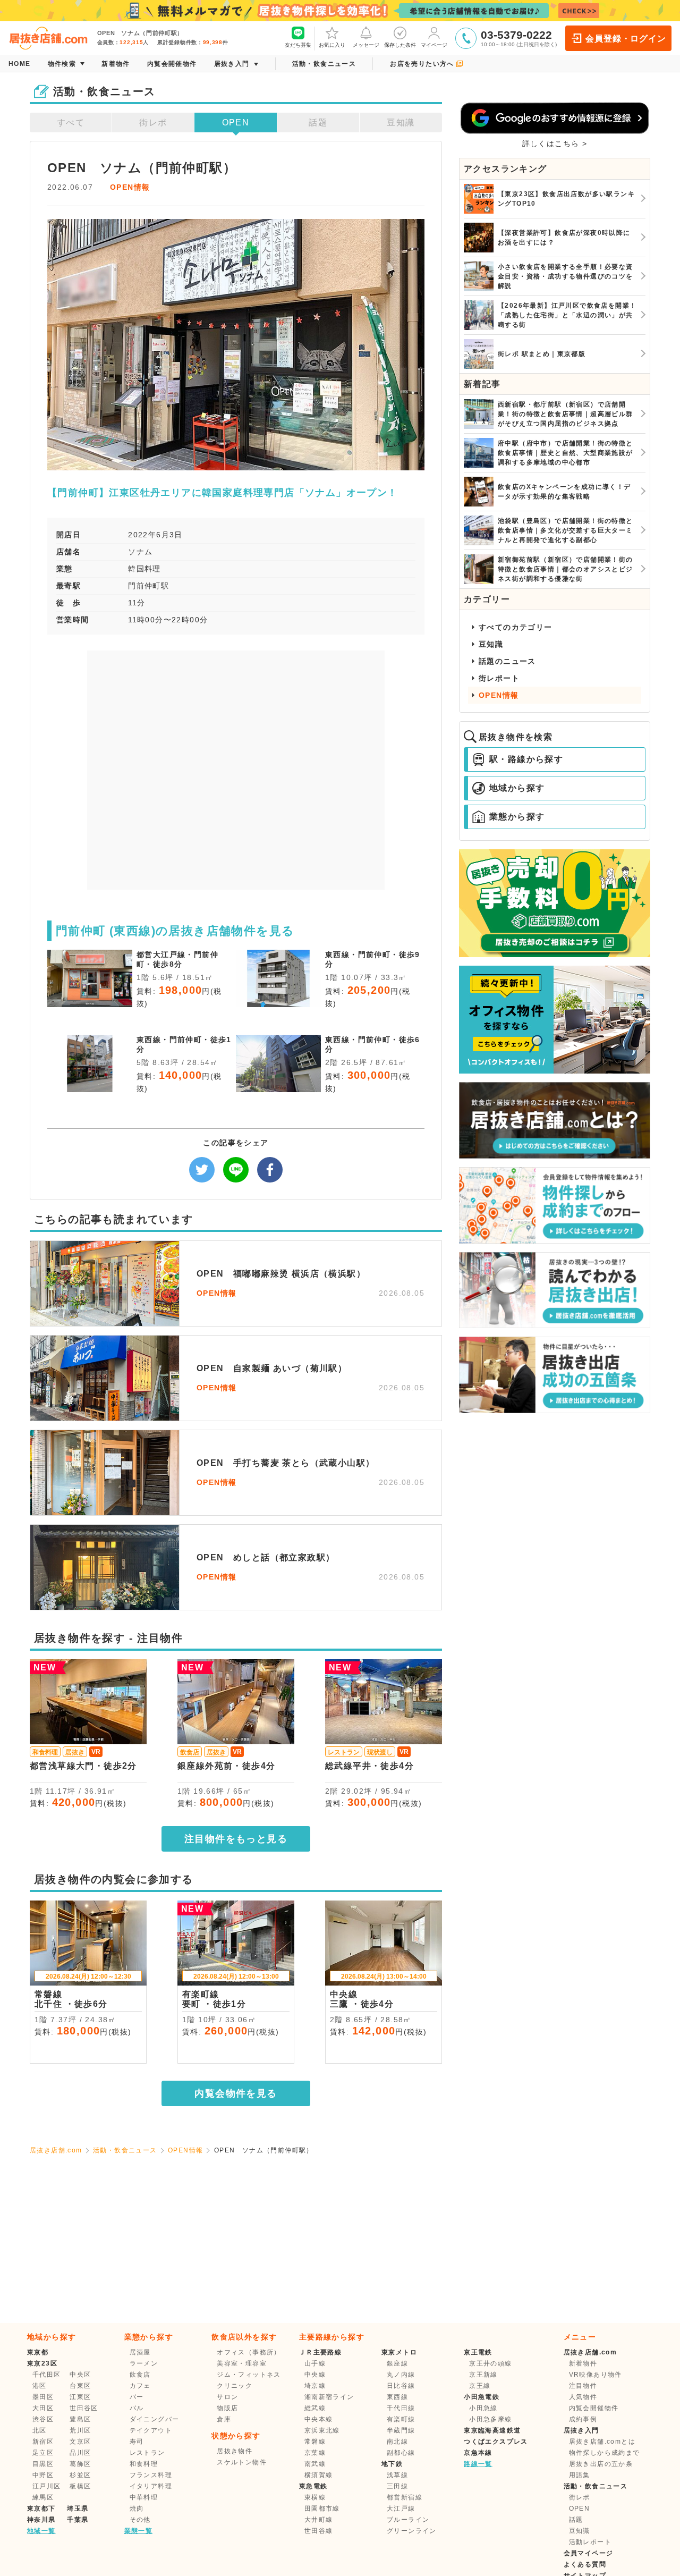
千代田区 (47, 2375)
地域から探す (517, 788)
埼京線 (315, 2386)
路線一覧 (478, 2464)
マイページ (434, 45)
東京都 (38, 2352)
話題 (318, 123)
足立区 (43, 2453)
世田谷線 (319, 2531)
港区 (40, 2386)
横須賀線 (319, 2475)
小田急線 (483, 2408)
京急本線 (478, 2453)
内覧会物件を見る (236, 2093)
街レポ (153, 123)
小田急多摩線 (490, 2419)
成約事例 (583, 2419)
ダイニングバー (155, 2419)
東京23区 (42, 2363)
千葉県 (78, 2520)
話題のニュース (507, 661)
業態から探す (517, 817)
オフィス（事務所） (249, 2352)
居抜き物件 (235, 2451)
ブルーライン (408, 2520)
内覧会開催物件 (594, 2408)
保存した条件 (400, 45)
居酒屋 (140, 2352)
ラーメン (144, 2363)
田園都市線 (322, 2509)
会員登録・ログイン (626, 39)
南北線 (397, 2442)
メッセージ (366, 45)
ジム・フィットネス (249, 2375)
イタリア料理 (151, 2486)
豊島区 (80, 2419)
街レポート (499, 678)
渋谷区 (43, 2419)
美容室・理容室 (242, 2363)
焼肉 (137, 2509)
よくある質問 (585, 2564)
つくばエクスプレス (496, 2442)
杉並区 (80, 2475)
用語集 (580, 2475)
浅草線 (397, 2475)
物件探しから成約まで (605, 2453)
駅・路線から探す (526, 759)
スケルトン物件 (242, 2462)
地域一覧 (41, 2531)
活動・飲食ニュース (125, 2150)
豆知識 (401, 123)
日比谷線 (401, 2386)
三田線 (397, 2486)
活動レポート (590, 2542)
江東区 (80, 2397)
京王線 (480, 2386)
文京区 (80, 2442)
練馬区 (43, 2497)
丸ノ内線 (401, 2375)
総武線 (315, 2408)
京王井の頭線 (490, 2363)
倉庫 (224, 2419)
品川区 (80, 2453)
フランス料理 (151, 2475)
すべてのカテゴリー (516, 627)
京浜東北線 (322, 2430)
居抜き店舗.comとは (602, 2442)
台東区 (80, 2386)
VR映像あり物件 (596, 2375)
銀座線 (397, 2363)
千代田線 (401, 2408)
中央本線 (319, 2419)
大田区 (43, 2408)
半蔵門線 (401, 2430)
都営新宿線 (405, 2497)
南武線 (315, 2464)
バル (137, 2408)
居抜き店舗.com (56, 2150)
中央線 (315, 2375)
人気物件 (583, 2397)
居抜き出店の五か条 (601, 2464)
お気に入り (332, 45)
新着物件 (583, 2363)
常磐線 (315, 2442)
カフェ (140, 2386)
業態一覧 (139, 2531)
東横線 (315, 2497)
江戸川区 (47, 2486)
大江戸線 (401, 2509)
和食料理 (144, 2464)
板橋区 (80, 2486)
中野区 (43, 2475)
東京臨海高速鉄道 (492, 2430)
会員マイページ (589, 2553)
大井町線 (319, 2520)
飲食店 (140, 2375)
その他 (140, 2520)
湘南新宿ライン (329, 2397)
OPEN (236, 123)
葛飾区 (80, 2464)
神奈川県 (41, 2520)
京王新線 (483, 2375)
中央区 (80, 2375)
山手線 (315, 2363)
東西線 (397, 2397)
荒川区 (80, 2430)
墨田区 (43, 2397)
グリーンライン (412, 2531)
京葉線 (315, 2453)
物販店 (227, 2408)
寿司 (137, 2442)
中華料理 (144, 2497)
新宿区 (43, 2442)
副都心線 (401, 2453)
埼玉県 (78, 2509)
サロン (227, 2397)
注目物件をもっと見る (236, 1839)
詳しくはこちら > (555, 143)
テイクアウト (151, 2430)
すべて (71, 123)
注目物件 (583, 2386)
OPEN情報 (130, 187)
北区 (40, 2430)
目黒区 (43, 2464)
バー (137, 2397)
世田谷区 (84, 2408)
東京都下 (41, 2509)
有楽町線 (401, 2419)
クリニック (235, 2386)
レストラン (147, 2453)
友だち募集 (298, 45)
